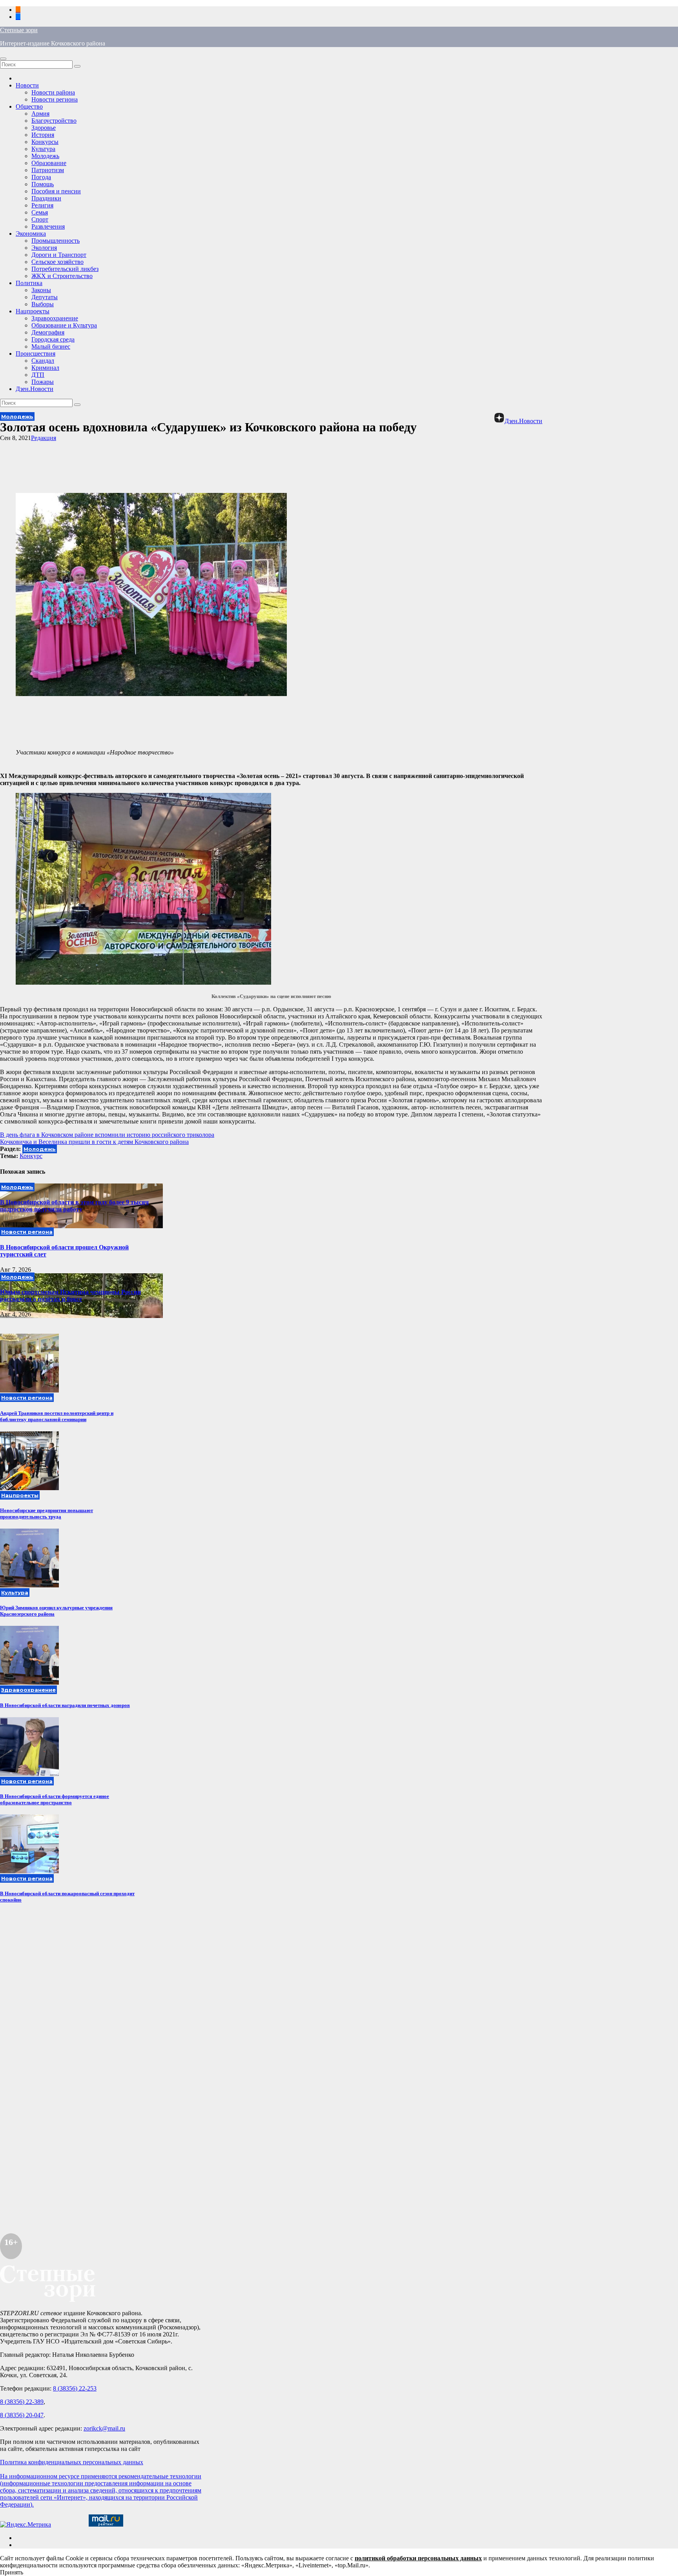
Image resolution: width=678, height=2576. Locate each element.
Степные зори (19, 30)
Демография (48, 332)
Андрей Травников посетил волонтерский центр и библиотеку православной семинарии (57, 1416)
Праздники (46, 198)
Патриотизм (48, 170)
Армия (40, 114)
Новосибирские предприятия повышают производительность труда (46, 1513)
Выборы (43, 304)
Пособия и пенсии (56, 191)
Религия (42, 205)
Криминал (45, 368)
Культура (43, 149)
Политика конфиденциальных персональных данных (72, 2462)
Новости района (53, 92)
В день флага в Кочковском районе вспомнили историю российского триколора (107, 1135)
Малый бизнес (51, 346)
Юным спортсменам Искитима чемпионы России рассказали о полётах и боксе (70, 1295)
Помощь (43, 184)
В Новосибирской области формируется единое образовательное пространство (55, 1799)
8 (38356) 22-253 (75, 2388)
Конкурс (31, 1156)
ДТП (38, 375)
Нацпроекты (33, 311)
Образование (49, 163)
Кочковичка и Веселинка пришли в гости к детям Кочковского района (94, 1142)
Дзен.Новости (35, 389)
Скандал (43, 361)
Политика (29, 283)
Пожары (43, 382)
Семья (40, 212)
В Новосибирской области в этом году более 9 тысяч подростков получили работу (74, 1206)
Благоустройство (54, 121)
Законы (41, 290)
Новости (27, 85)
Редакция (44, 438)
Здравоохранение (55, 318)
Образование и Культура (64, 325)
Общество (29, 106)
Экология (44, 248)
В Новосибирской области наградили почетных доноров (65, 1705)
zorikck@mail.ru (104, 2428)
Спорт (40, 219)
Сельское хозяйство (57, 262)
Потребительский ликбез (65, 269)
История (43, 135)
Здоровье (44, 128)
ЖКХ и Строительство (62, 276)
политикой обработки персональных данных (418, 2558)
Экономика (31, 234)
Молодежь (45, 156)
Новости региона (55, 99)
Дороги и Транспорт (59, 255)
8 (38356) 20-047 (22, 2415)
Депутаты (45, 297)
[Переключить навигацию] (3, 59)
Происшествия (36, 354)
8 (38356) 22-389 (22, 2402)
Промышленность (56, 241)
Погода (41, 177)
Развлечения (48, 226)
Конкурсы (45, 142)
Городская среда (53, 339)
